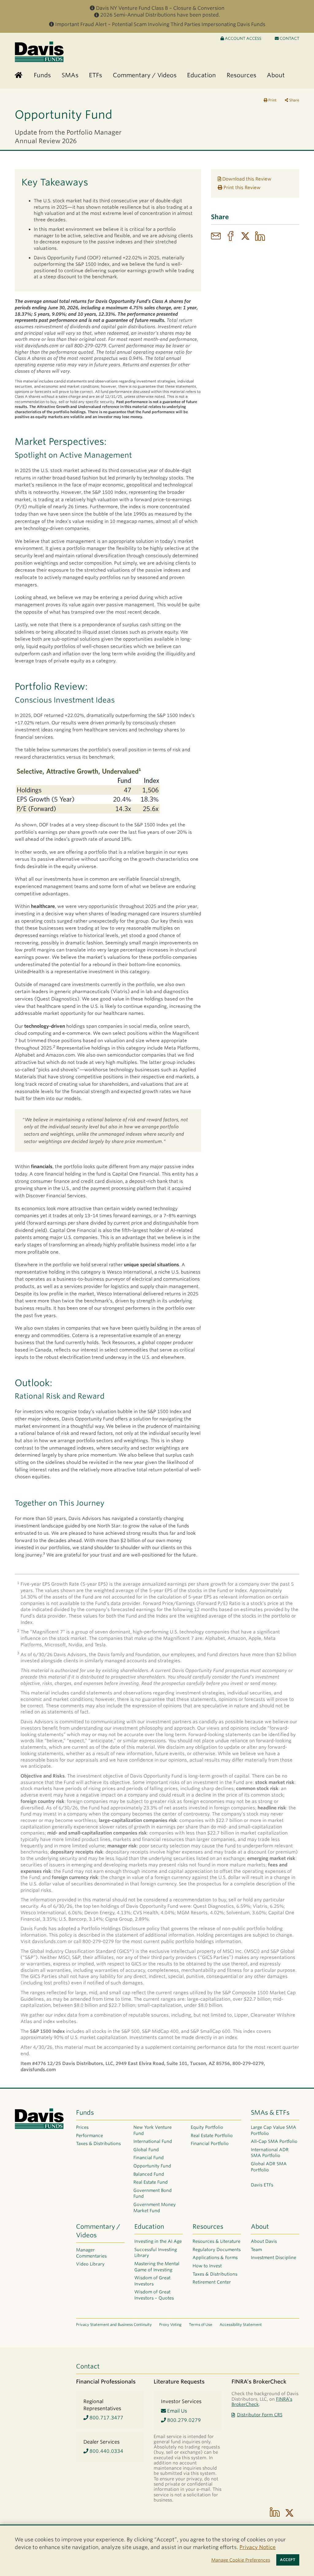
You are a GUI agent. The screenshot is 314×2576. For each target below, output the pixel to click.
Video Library (90, 2264)
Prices (82, 2127)
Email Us (176, 2411)
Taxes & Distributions (98, 2143)
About (260, 2227)
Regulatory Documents (217, 2250)
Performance (90, 2136)
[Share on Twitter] (245, 237)
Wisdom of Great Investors (152, 2281)
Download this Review (246, 179)
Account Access (243, 38)
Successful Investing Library (156, 2253)
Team (256, 2250)
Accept (288, 2560)
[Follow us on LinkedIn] (275, 2513)
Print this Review (241, 188)
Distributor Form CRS (260, 2415)
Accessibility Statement (241, 2324)
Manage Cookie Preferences (241, 2560)
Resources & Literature (216, 2241)
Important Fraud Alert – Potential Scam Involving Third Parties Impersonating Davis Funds (160, 24)
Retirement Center (212, 2282)
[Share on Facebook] (231, 237)
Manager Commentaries (91, 2253)
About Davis (264, 2241)
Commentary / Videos (98, 2231)
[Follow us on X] (289, 2513)
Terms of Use (201, 2324)
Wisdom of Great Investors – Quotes (154, 2295)
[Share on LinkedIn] (260, 237)
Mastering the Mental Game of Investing (157, 2267)
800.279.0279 (183, 2420)
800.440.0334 (106, 2451)
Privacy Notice (258, 2547)
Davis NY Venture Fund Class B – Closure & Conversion (160, 8)
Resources (208, 2227)
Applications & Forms (215, 2258)
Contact (289, 38)
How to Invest (207, 2266)
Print (272, 100)
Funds (85, 2113)
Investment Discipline (274, 2258)
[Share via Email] (216, 237)
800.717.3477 (106, 2418)
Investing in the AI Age (158, 2241)
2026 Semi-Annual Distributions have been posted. (160, 15)
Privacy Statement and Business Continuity (114, 2324)
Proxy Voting (170, 2324)
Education (149, 2227)
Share (294, 100)
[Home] (19, 76)
